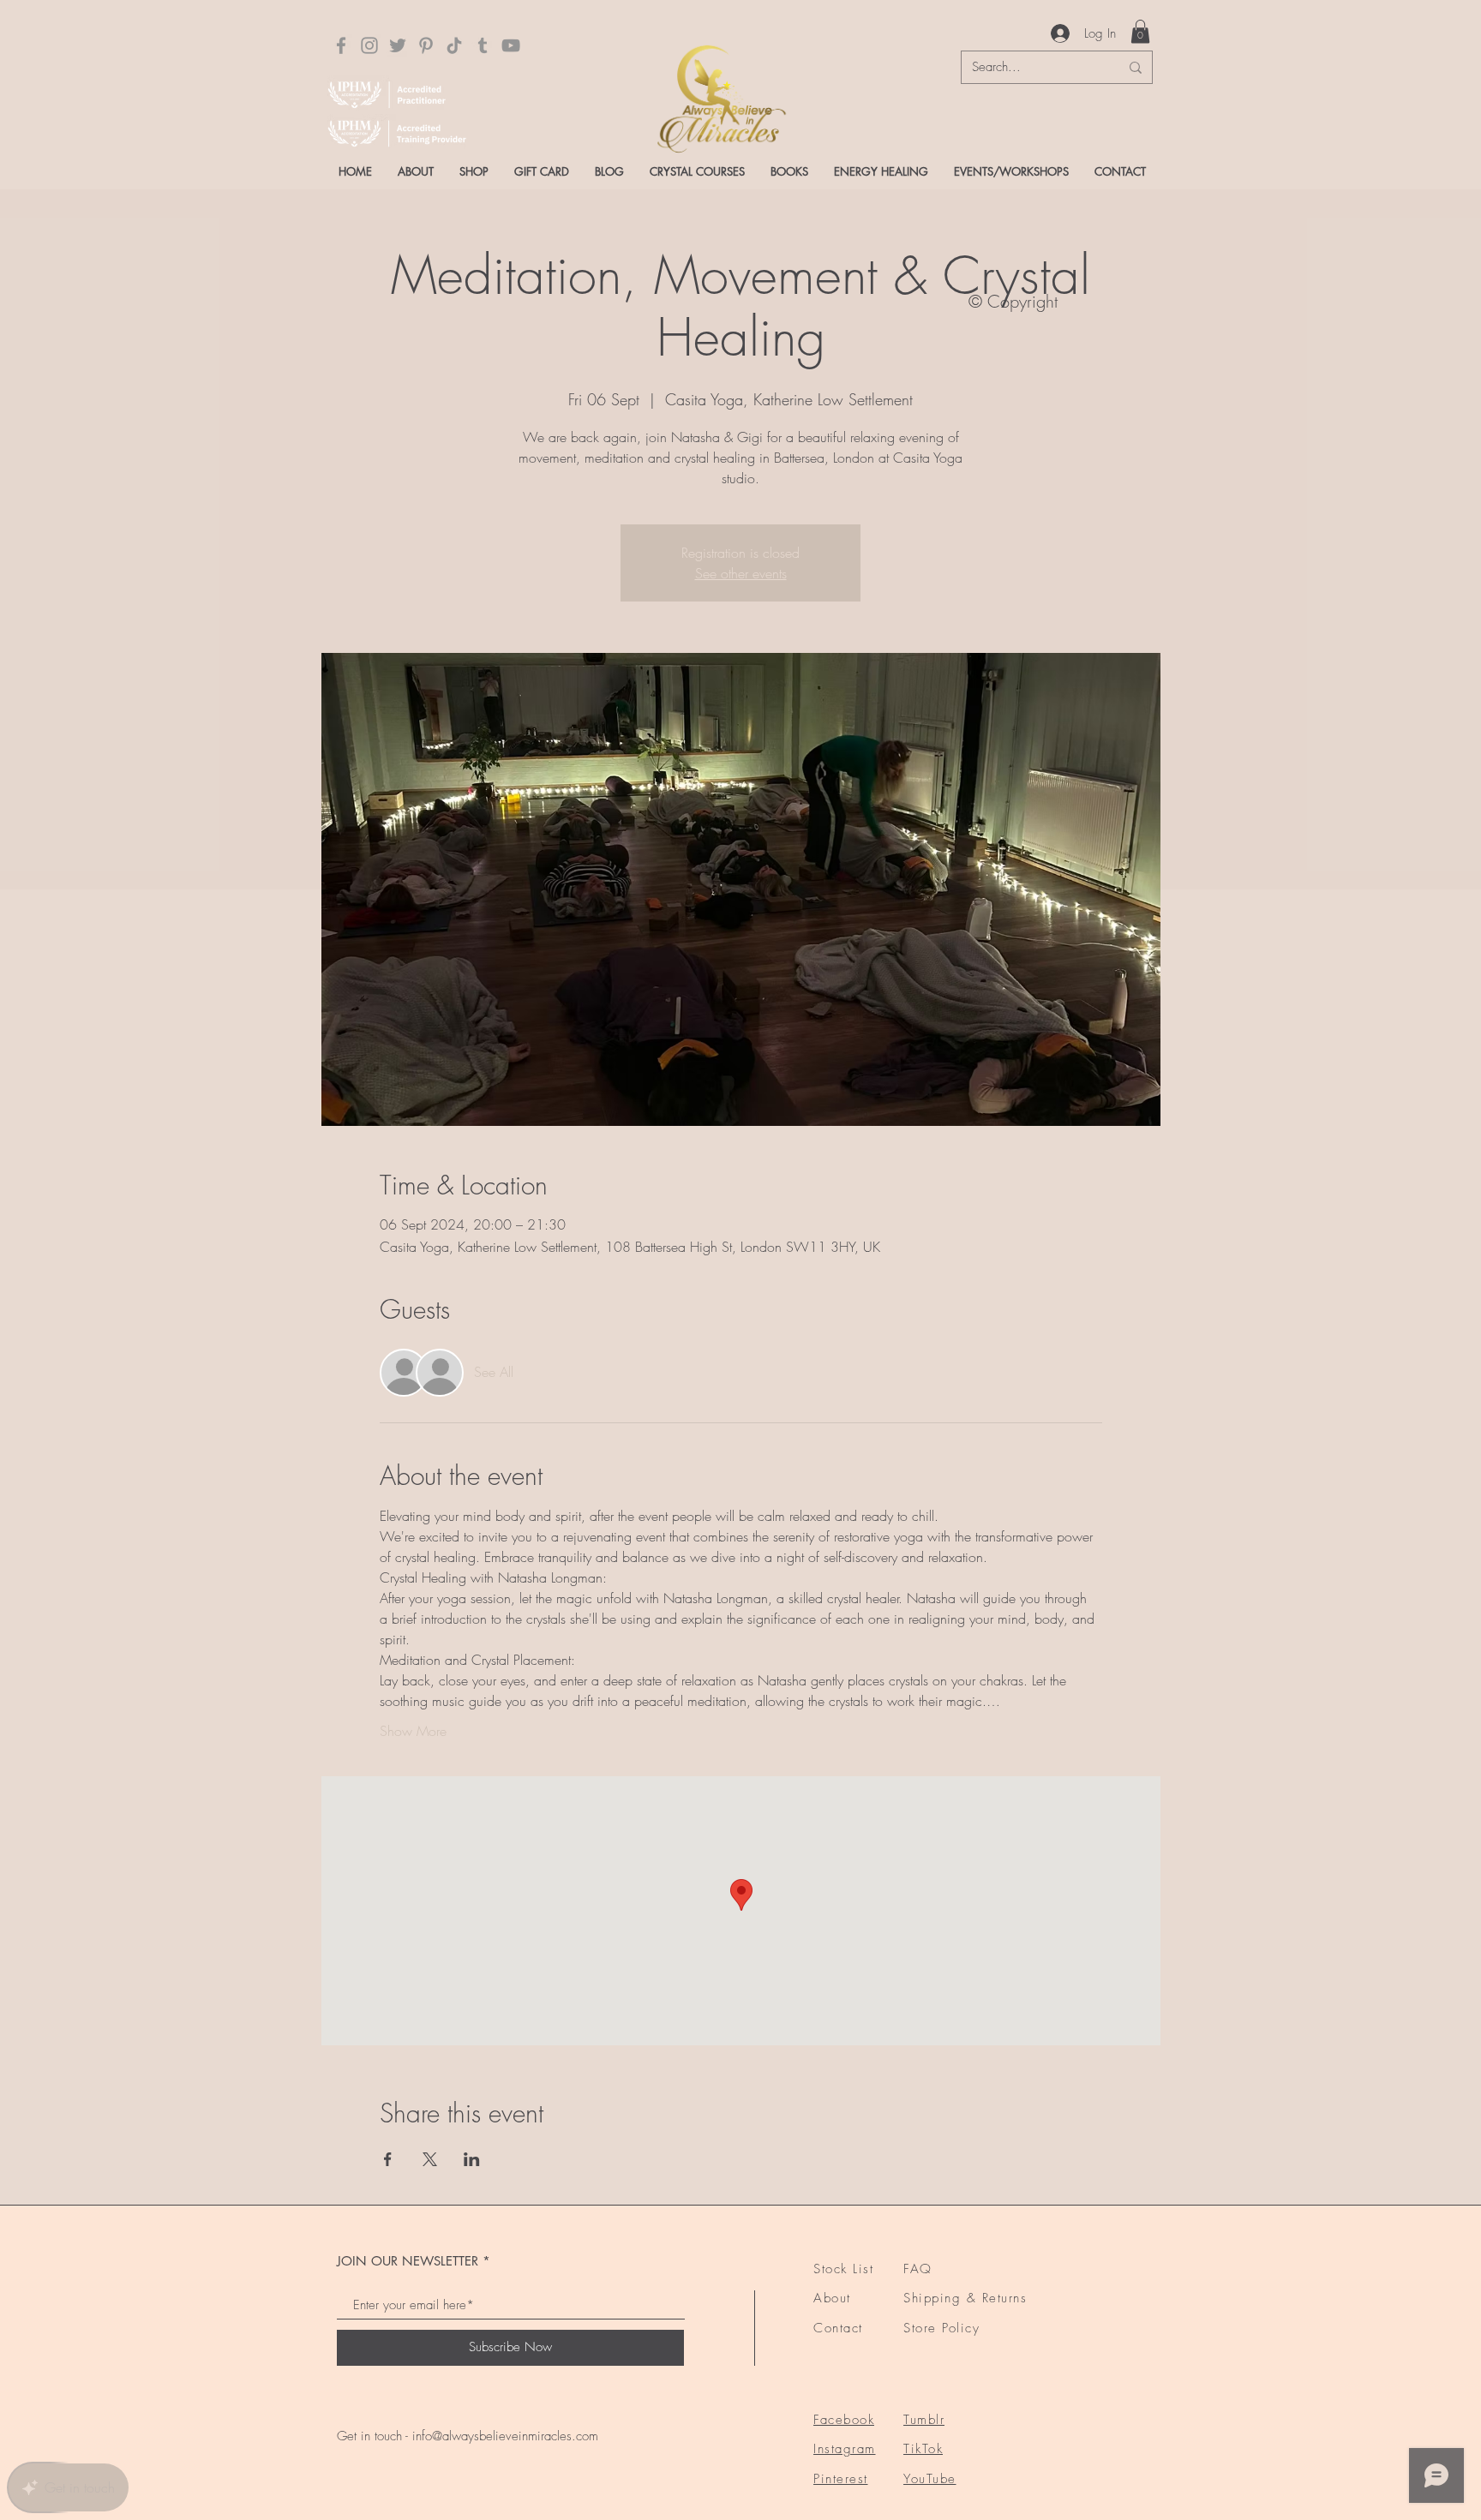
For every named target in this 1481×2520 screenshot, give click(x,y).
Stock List (843, 2269)
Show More (413, 1731)
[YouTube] (511, 45)
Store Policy (941, 2328)
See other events (741, 573)
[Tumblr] (483, 45)
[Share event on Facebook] (388, 2159)
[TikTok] (454, 45)
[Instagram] (369, 45)
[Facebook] (341, 45)
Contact (838, 2328)
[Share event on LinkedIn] (472, 2159)
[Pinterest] (426, 45)
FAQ (918, 2269)
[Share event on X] (430, 2159)
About (832, 2298)
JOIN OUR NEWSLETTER (408, 2261)
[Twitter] (398, 45)
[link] (1140, 31)
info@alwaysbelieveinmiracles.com (505, 2436)
